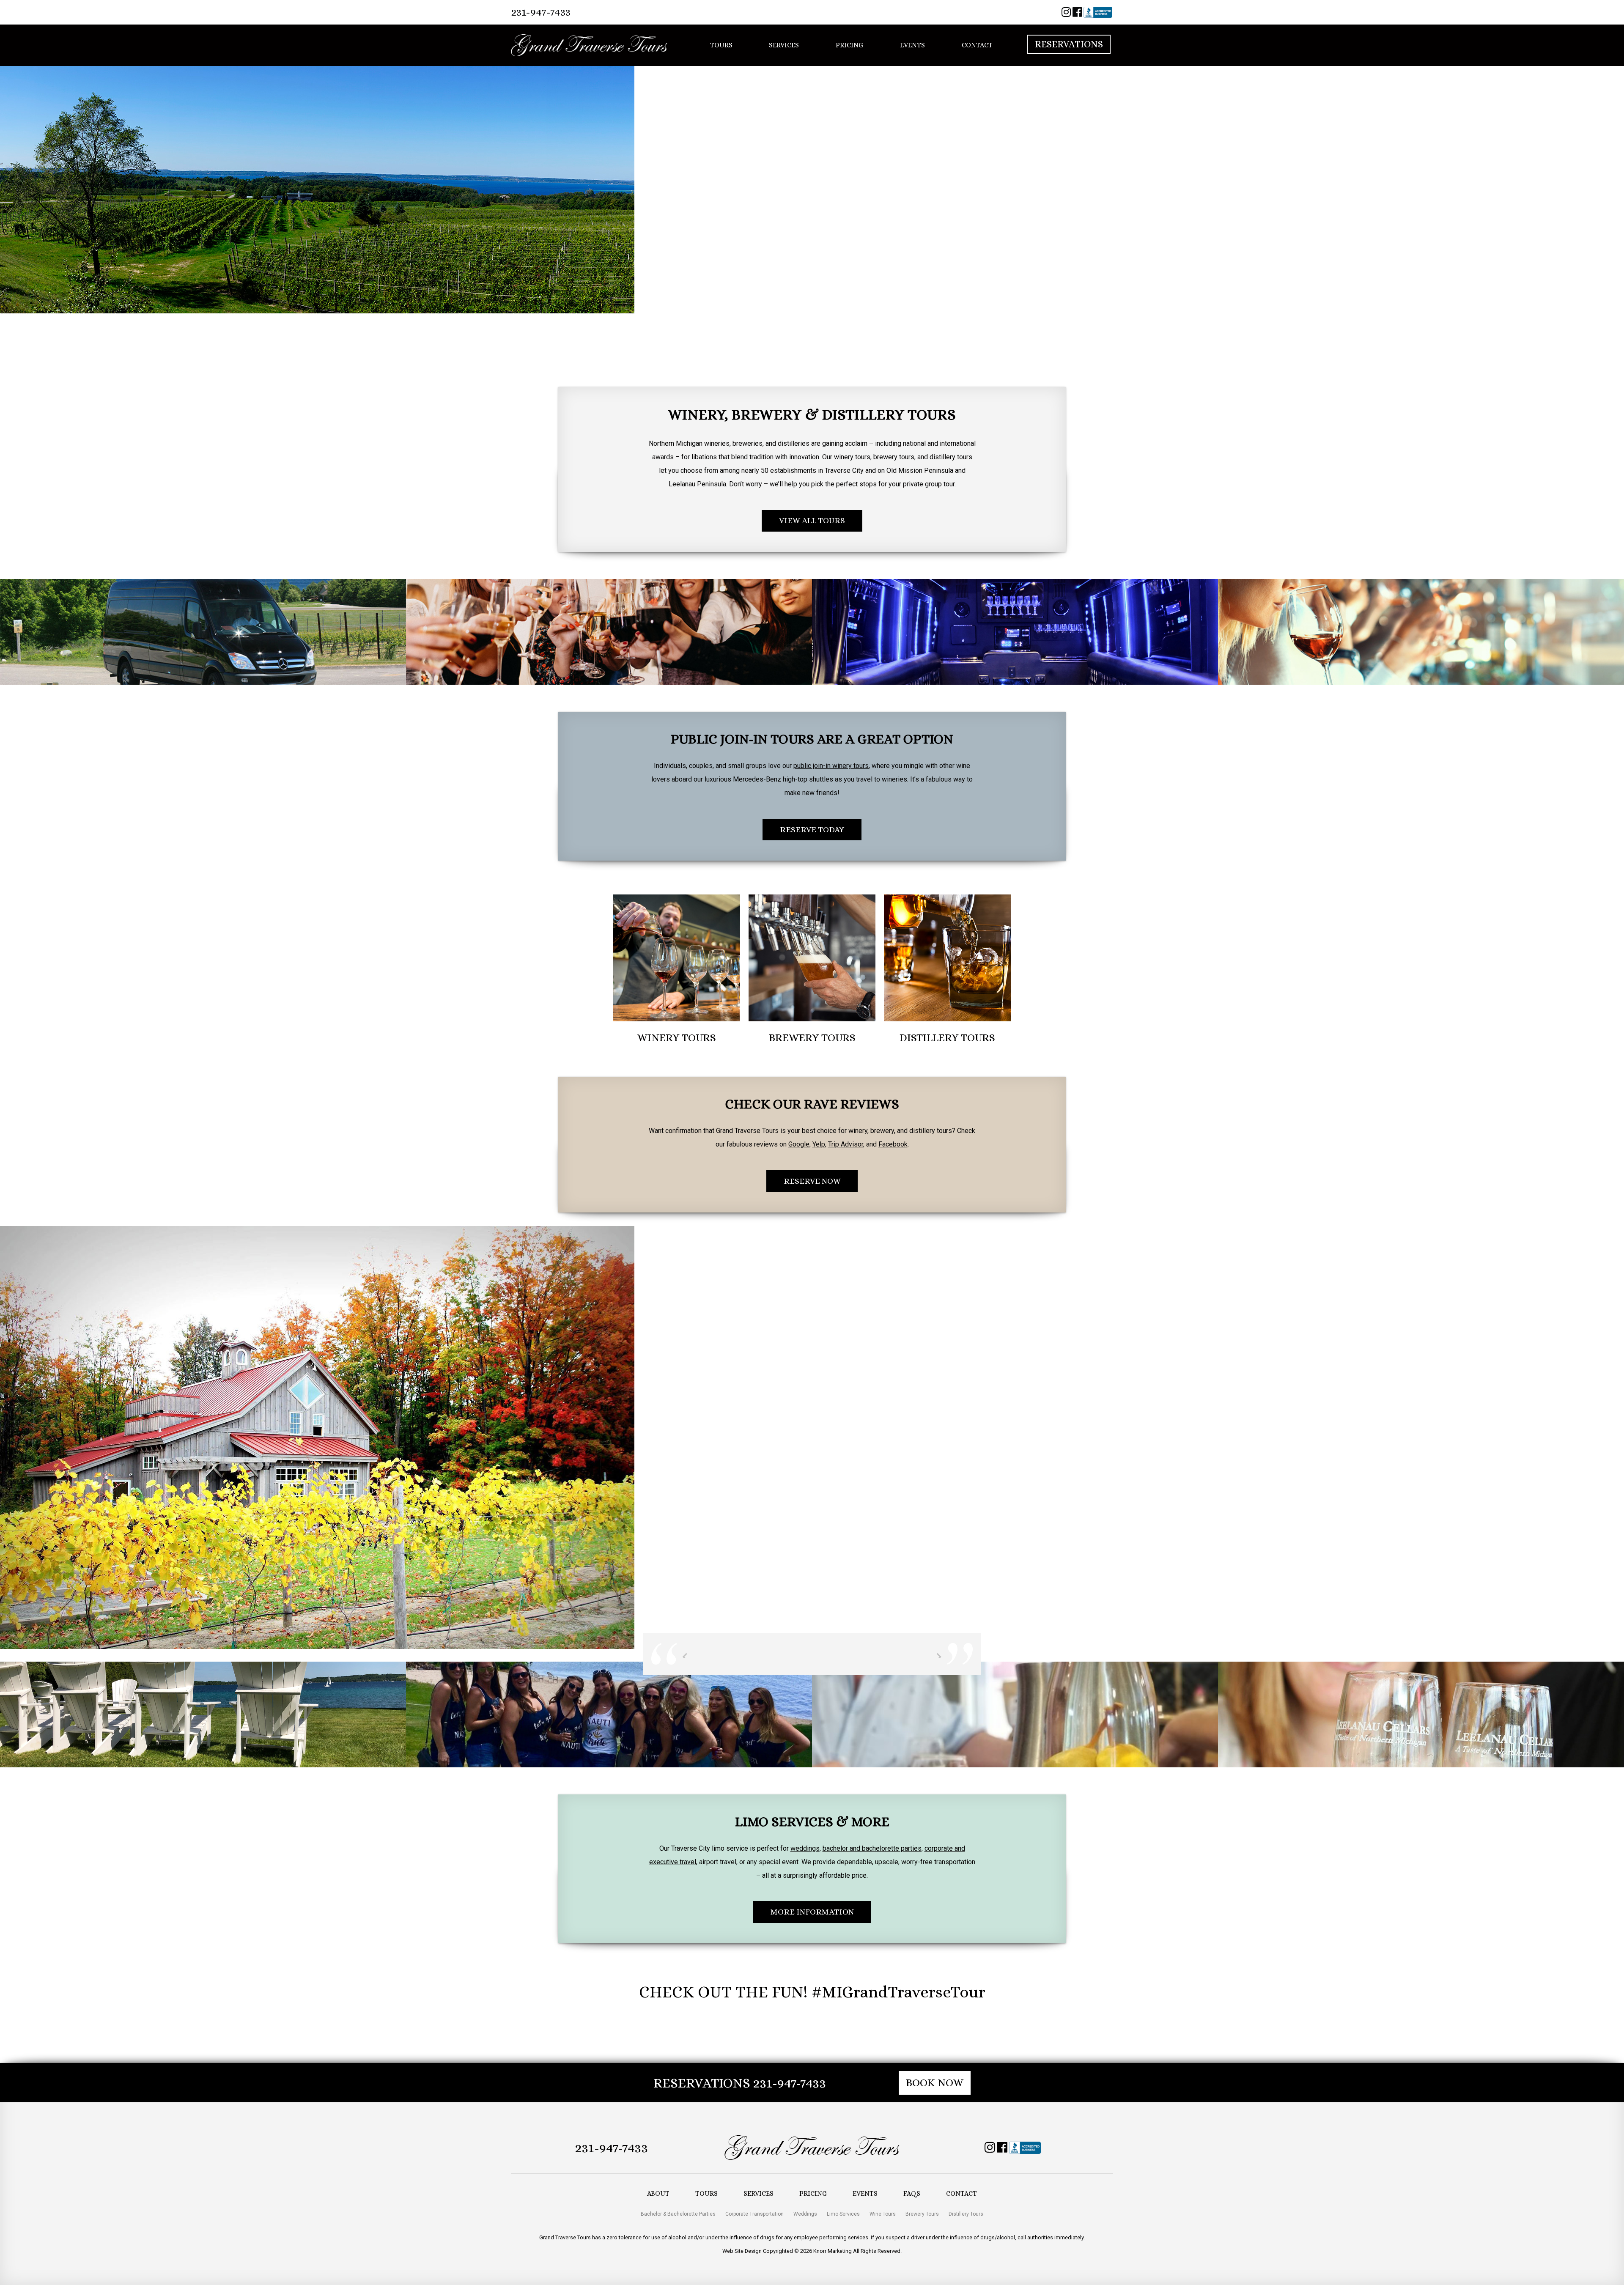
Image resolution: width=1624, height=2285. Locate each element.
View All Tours (812, 520)
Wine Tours (883, 2214)
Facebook (893, 1144)
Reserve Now (812, 1181)
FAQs (912, 2193)
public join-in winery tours (831, 766)
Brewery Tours (922, 2214)
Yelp (819, 1144)
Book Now (935, 2083)
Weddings (805, 2214)
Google (799, 1144)
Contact (977, 45)
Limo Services (843, 2214)
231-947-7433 (541, 12)
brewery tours (894, 457)
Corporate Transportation (754, 2214)
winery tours (852, 457)
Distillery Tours (966, 2214)
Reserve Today (812, 830)
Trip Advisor (846, 1144)
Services (784, 45)
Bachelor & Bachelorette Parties (678, 2214)
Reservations (1069, 45)
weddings (805, 1848)
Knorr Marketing (833, 2251)
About (658, 2193)
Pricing (849, 45)
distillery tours (951, 457)
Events (912, 45)
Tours (721, 45)
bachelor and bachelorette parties (872, 1848)
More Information (812, 1912)
